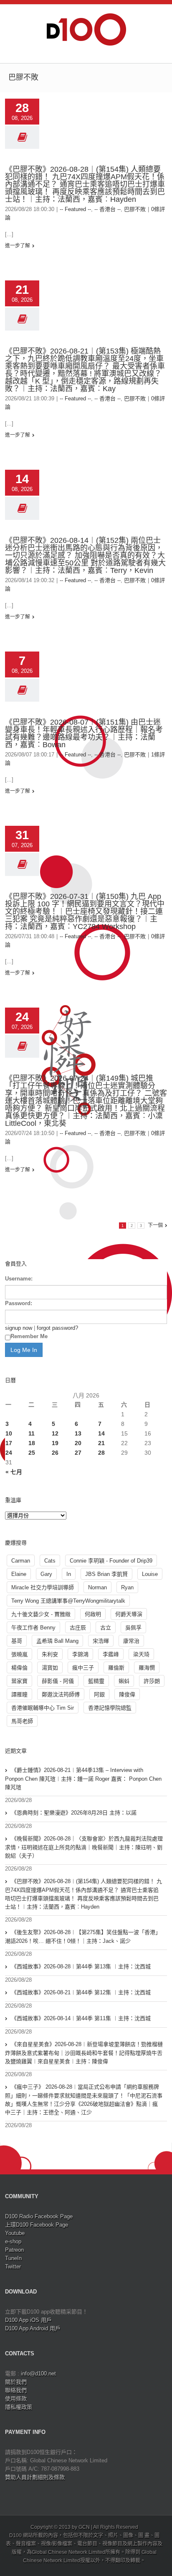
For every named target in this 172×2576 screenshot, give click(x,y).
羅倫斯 (116, 1668)
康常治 (131, 1641)
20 (78, 1443)
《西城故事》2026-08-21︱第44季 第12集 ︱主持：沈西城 (81, 1992)
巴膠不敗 (135, 209)
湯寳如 (50, 1668)
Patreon (14, 2250)
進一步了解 (18, 246)
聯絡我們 (16, 2390)
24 (9, 1453)
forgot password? (57, 1328)
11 (32, 1433)
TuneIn (13, 2258)
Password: (19, 1303)
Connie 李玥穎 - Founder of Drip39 (111, 1561)
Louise (150, 1574)
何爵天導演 (129, 1614)
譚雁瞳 (19, 1694)
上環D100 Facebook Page (37, 2225)
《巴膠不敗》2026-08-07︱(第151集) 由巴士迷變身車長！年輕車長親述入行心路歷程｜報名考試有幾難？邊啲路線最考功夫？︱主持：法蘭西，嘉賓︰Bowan (84, 733)
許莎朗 (152, 1681)
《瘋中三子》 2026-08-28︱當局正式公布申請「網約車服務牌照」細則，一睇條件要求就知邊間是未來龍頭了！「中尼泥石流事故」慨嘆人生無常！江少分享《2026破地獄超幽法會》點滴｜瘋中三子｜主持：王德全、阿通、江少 (84, 2100)
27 (78, 1453)
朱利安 (50, 1654)
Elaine (19, 1574)
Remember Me (29, 1336)
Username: (19, 1279)
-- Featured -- (75, 209)
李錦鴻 (80, 1654)
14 (101, 1433)
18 (32, 1443)
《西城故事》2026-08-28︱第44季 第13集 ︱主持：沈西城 (81, 1966)
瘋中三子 (83, 1668)
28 (101, 1453)
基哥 (17, 1641)
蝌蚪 (124, 1681)
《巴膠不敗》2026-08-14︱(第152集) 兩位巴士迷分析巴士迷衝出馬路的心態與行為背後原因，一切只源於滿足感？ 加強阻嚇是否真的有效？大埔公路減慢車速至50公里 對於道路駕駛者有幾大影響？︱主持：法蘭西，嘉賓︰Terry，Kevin (85, 555)
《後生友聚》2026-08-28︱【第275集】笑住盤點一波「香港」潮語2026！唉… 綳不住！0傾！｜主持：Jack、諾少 (83, 1937)
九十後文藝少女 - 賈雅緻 (41, 1614)
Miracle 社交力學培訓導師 (43, 1587)
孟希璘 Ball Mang (57, 1641)
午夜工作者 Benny (33, 1628)
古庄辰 (78, 1628)
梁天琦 (141, 1654)
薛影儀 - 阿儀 (58, 1681)
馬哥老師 (22, 1721)
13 (78, 1433)
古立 (106, 1628)
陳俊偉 (127, 1694)
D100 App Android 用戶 (33, 2328)
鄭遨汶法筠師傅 (61, 1694)
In (69, 1574)
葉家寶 (19, 1681)
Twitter (13, 2267)
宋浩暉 (101, 1641)
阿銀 (99, 1694)
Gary (46, 1574)
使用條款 (16, 2399)
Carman (21, 1561)
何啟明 (93, 1614)
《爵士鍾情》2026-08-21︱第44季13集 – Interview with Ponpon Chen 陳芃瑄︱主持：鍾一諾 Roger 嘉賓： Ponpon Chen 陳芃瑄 (83, 1779)
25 (32, 1453)
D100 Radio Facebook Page (39, 2216)
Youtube (15, 2233)
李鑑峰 (111, 1654)
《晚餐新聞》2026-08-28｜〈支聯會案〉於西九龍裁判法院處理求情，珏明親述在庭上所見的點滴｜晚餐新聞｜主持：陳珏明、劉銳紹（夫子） (84, 1847)
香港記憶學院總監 (110, 1708)
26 (55, 1453)
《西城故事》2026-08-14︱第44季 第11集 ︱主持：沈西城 (81, 2018)
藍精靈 (96, 1681)
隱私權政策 (19, 2407)
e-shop (13, 2241)
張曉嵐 (19, 1654)
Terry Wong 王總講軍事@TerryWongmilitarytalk (68, 1601)
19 (55, 1443)
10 (9, 1433)
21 (101, 1443)
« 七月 (14, 1472)
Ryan (127, 1587)
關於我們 (16, 2382)
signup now (19, 1328)
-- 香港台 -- (107, 209)
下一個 (155, 1225)
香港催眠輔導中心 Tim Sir (43, 1708)
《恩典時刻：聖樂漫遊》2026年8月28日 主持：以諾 (74, 1813)
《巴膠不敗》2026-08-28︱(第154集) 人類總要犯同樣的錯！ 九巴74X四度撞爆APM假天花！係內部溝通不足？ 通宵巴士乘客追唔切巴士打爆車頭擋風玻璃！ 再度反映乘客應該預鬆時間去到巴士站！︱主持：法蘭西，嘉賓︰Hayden (85, 184)
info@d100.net (38, 2374)
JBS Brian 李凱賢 (106, 1574)
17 (9, 1443)
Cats (50, 1561)
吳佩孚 (133, 1628)
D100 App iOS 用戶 (28, 2320)
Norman (97, 1587)
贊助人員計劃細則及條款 (35, 2477)
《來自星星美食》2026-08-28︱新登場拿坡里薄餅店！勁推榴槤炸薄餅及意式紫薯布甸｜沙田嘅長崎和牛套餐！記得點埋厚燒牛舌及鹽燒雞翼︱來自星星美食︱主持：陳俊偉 (84, 2053)
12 (55, 1433)
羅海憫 (147, 1668)
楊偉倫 (19, 1668)
